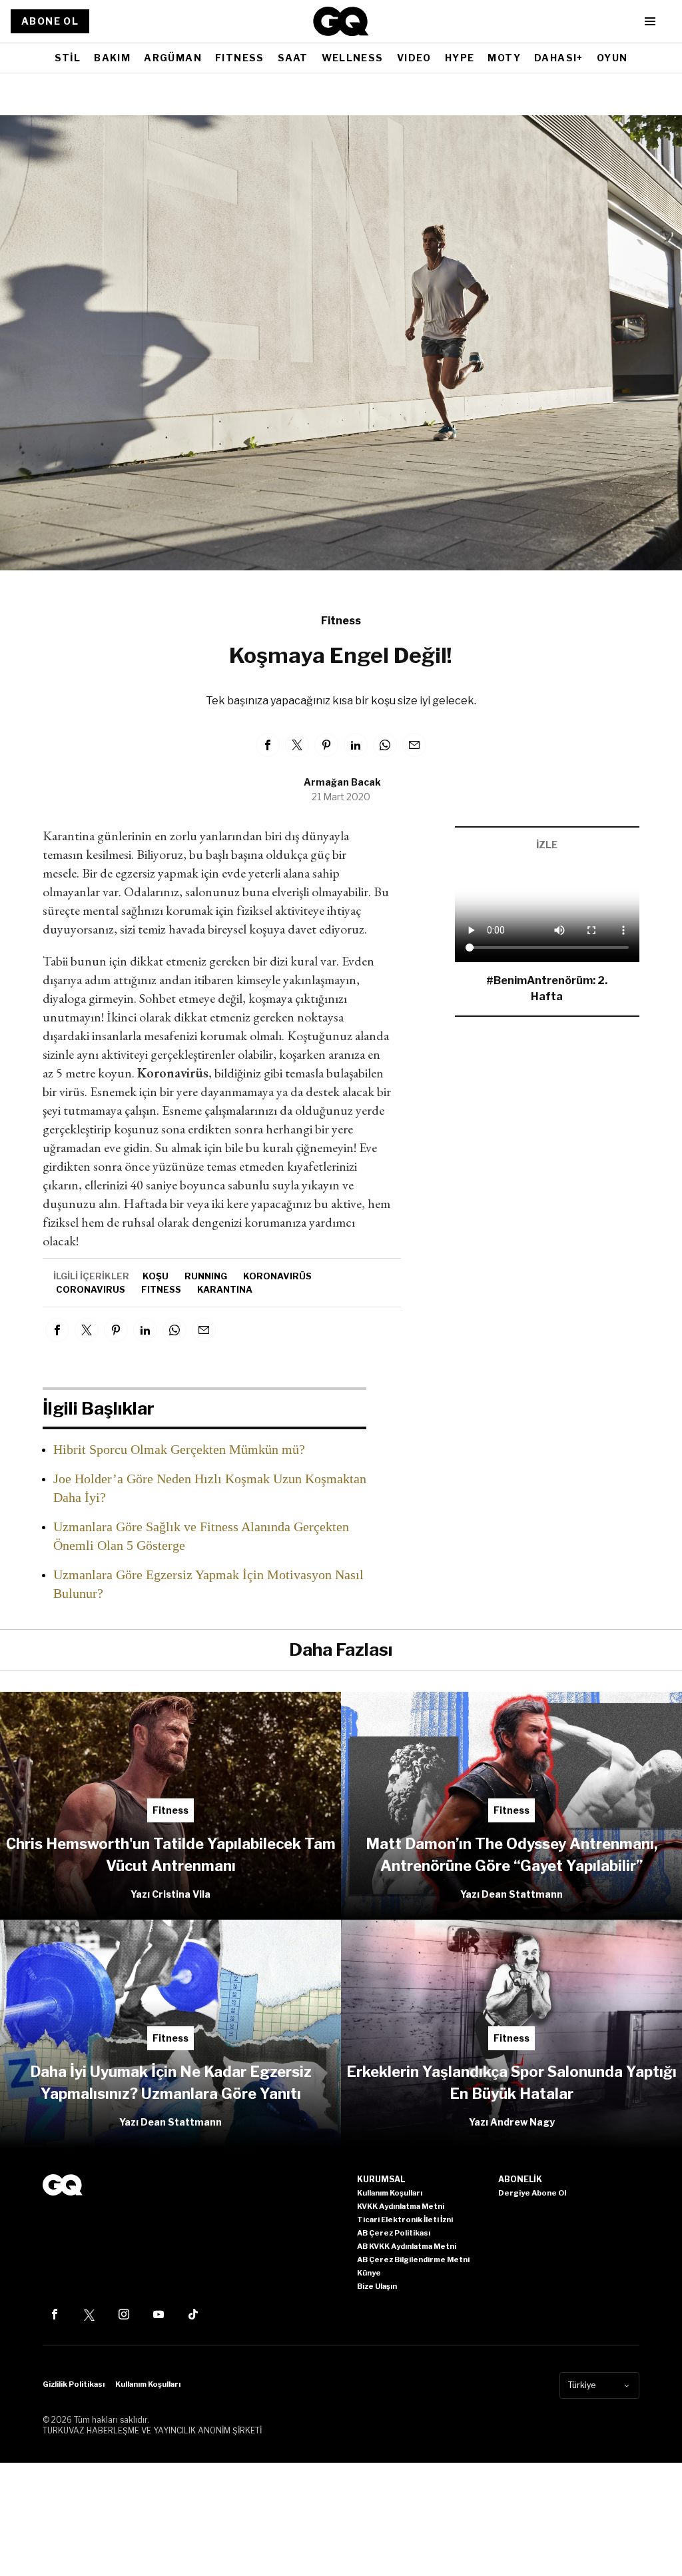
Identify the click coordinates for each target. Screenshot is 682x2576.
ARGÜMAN (173, 58)
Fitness (341, 621)
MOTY (504, 58)
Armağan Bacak (342, 782)
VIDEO (414, 58)
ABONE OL (50, 21)
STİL (68, 58)
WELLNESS (353, 58)
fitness (161, 1289)
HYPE (460, 58)
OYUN (612, 58)
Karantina (225, 1289)
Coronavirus (91, 1289)
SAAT (293, 58)
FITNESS (240, 58)
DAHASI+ (559, 58)
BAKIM (112, 58)
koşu (156, 1276)
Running (206, 1276)
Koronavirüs (277, 1276)
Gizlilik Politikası (74, 2384)
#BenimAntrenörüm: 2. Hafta (547, 988)
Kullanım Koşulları (148, 2384)
